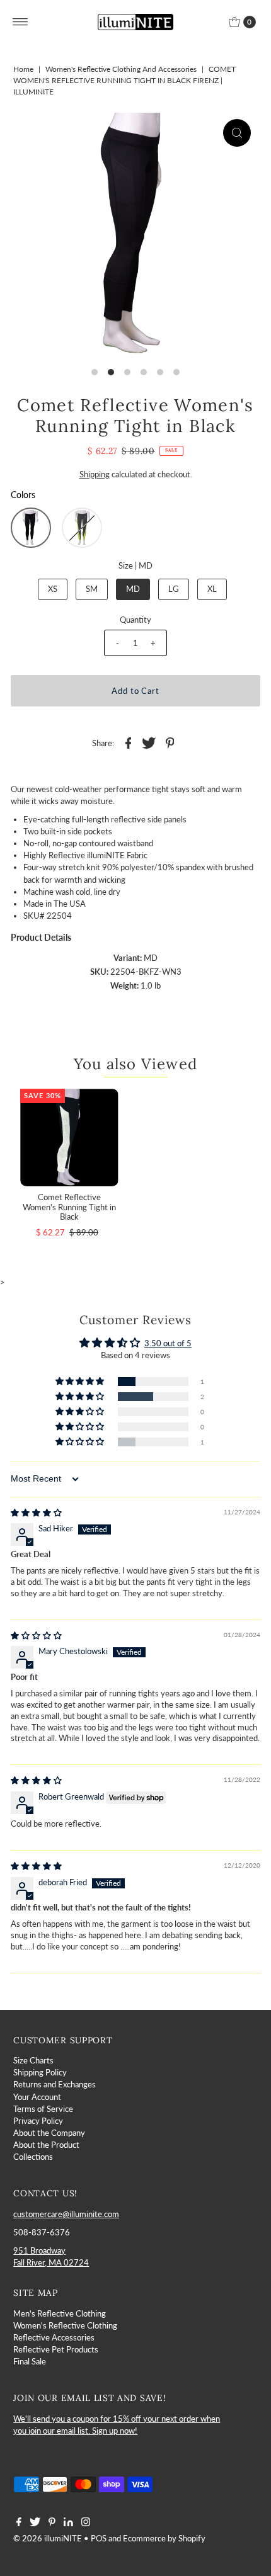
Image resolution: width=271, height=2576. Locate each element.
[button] (31, 528)
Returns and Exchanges (55, 2084)
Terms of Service (43, 2109)
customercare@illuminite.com (66, 2214)
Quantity (135, 620)
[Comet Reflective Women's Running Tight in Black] (69, 1138)
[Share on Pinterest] (170, 742)
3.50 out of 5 (168, 1343)
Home (23, 69)
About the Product (46, 2145)
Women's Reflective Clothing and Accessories (121, 69)
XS (53, 589)
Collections (33, 2157)
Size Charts (33, 2060)
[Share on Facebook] (129, 742)
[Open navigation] (20, 22)
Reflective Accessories (54, 2337)
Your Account (37, 2097)
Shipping (95, 474)
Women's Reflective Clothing (65, 2325)
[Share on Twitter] (149, 742)
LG (174, 589)
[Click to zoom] (237, 133)
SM (92, 589)
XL (212, 589)
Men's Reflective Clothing (60, 2313)
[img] (36, 1512)
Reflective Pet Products (56, 2349)
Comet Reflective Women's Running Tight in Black (69, 1207)
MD (133, 589)
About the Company (49, 2133)
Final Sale (30, 2361)
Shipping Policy (40, 2072)
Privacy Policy (38, 2121)
